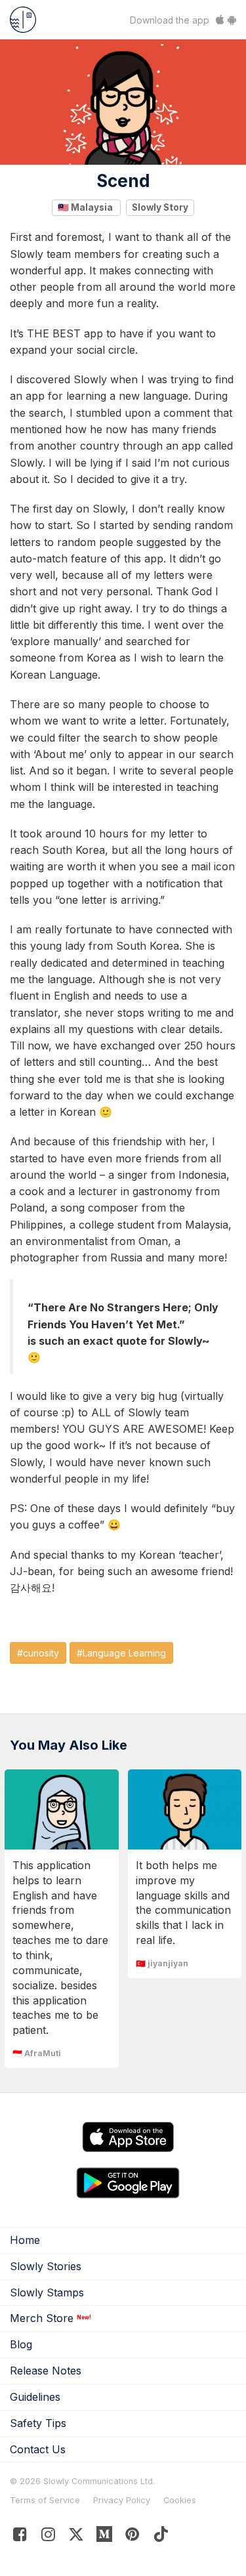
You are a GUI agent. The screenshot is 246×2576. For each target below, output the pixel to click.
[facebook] (20, 2537)
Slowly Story (160, 207)
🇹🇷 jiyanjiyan (162, 1963)
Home (25, 2240)
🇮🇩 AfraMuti (37, 2053)
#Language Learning (121, 1653)
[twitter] (76, 2537)
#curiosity (38, 1653)
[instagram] (48, 2537)
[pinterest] (105, 2537)
